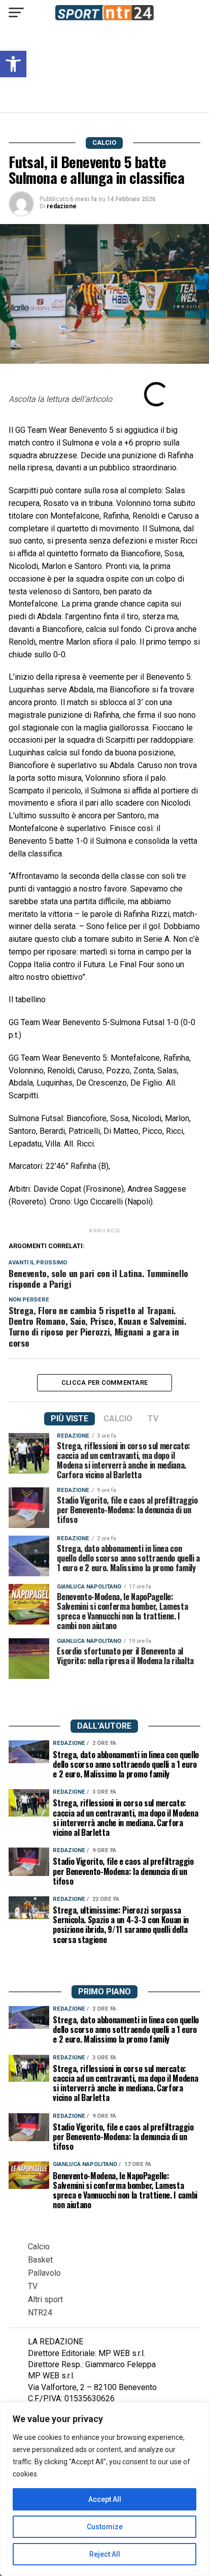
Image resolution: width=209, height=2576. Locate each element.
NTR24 (40, 2313)
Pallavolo (44, 2273)
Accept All (105, 2499)
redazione (62, 206)
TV (33, 2286)
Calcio (39, 2247)
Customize (105, 2527)
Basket (40, 2260)
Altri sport (45, 2299)
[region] (104, 2489)
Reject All (105, 2554)
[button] (13, 64)
